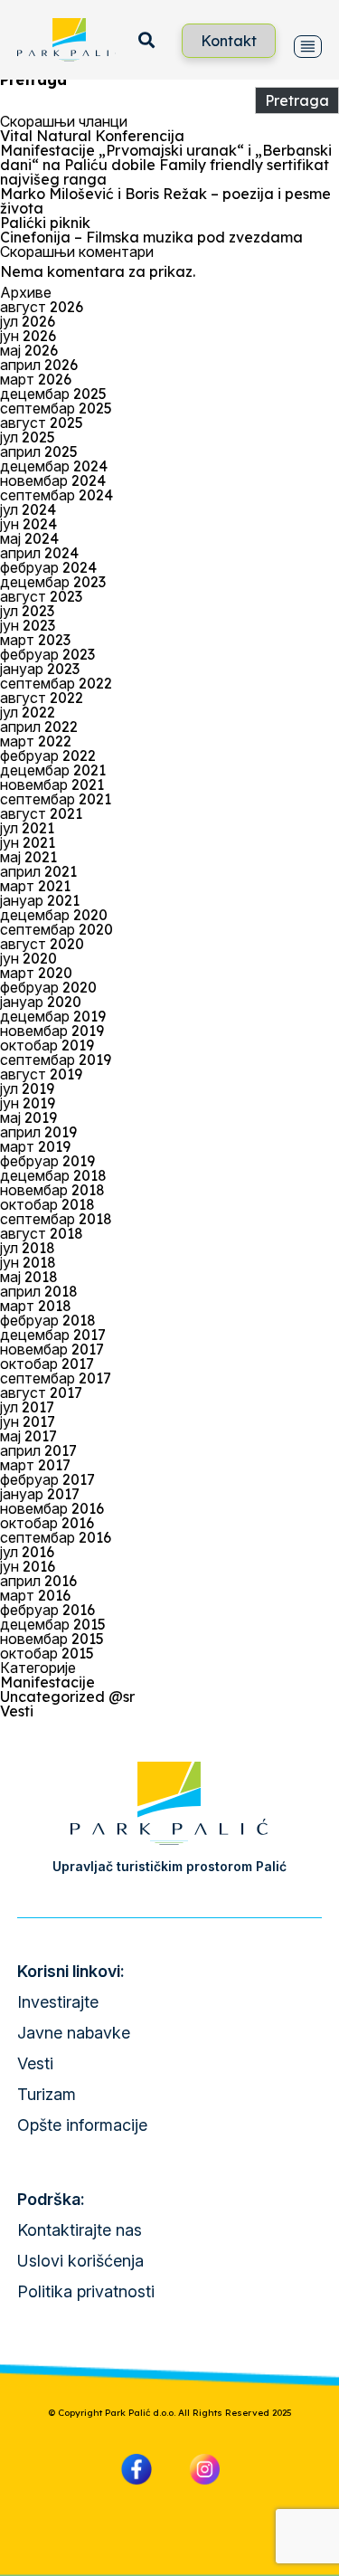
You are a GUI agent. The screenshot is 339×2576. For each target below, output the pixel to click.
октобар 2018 (47, 1204)
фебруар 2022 (48, 756)
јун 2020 (28, 958)
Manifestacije (47, 1682)
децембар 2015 (53, 1624)
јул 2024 (28, 509)
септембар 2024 (56, 495)
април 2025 (39, 452)
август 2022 (42, 698)
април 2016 (38, 1581)
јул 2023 (27, 611)
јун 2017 (28, 1421)
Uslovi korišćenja (80, 2261)
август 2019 (41, 1074)
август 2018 (42, 1233)
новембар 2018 (52, 1190)
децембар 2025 (53, 394)
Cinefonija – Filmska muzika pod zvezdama (151, 237)
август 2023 (41, 596)
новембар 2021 (52, 784)
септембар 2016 (56, 1537)
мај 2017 (28, 1436)
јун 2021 (28, 842)
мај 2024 (29, 538)
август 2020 (42, 944)
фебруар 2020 (48, 987)
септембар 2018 (56, 1219)
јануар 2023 (40, 669)
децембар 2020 (54, 915)
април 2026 (39, 365)
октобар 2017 (47, 1364)
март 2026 (36, 379)
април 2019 (38, 1132)
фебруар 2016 (47, 1610)
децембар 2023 (53, 582)
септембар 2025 (56, 408)
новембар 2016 (52, 1508)
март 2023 (35, 640)
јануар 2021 (40, 900)
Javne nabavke (74, 2033)
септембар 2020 (56, 929)
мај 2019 (28, 1117)
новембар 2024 (53, 480)
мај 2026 (29, 350)
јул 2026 (28, 321)
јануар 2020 (41, 1002)
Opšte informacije (82, 2125)
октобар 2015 (47, 1653)
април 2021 (38, 871)
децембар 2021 (53, 770)
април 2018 (39, 1291)
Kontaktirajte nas (80, 2230)
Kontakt (229, 41)
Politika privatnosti (86, 2291)
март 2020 (36, 973)
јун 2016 (28, 1566)
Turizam (47, 2094)
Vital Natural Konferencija (92, 136)
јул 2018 (28, 1248)
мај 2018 (29, 1277)
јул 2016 (27, 1552)
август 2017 (41, 1393)
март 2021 (35, 886)
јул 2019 (27, 1088)
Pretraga (33, 80)
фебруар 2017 (47, 1479)
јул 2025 (28, 437)
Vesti (17, 1711)
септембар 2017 (56, 1378)
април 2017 (38, 1450)
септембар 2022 (56, 683)
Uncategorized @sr (67, 1697)
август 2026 (42, 307)
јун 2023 (28, 625)
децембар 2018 (53, 1175)
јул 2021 (27, 828)
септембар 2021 (56, 799)
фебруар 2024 (48, 567)
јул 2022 (28, 712)
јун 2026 (28, 336)
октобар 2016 (47, 1523)
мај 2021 (28, 857)
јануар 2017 (40, 1494)
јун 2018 (28, 1262)
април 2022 (39, 727)
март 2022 (36, 741)
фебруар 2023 (47, 654)
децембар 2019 (53, 1016)
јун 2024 (28, 524)
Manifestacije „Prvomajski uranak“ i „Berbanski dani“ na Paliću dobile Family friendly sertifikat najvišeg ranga (166, 165)
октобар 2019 (47, 1045)
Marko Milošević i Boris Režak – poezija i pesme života (165, 201)
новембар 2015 (52, 1639)
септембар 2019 (56, 1060)
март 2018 (36, 1306)
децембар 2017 (53, 1335)
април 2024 (39, 553)
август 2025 (42, 423)
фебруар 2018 (48, 1320)
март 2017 (35, 1465)
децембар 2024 (54, 466)
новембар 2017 (52, 1349)
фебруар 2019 (47, 1161)
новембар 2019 (52, 1031)
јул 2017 (27, 1407)
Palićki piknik (45, 223)
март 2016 (35, 1595)
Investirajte (58, 2002)
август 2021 (41, 813)
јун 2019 (28, 1103)
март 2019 (35, 1146)
